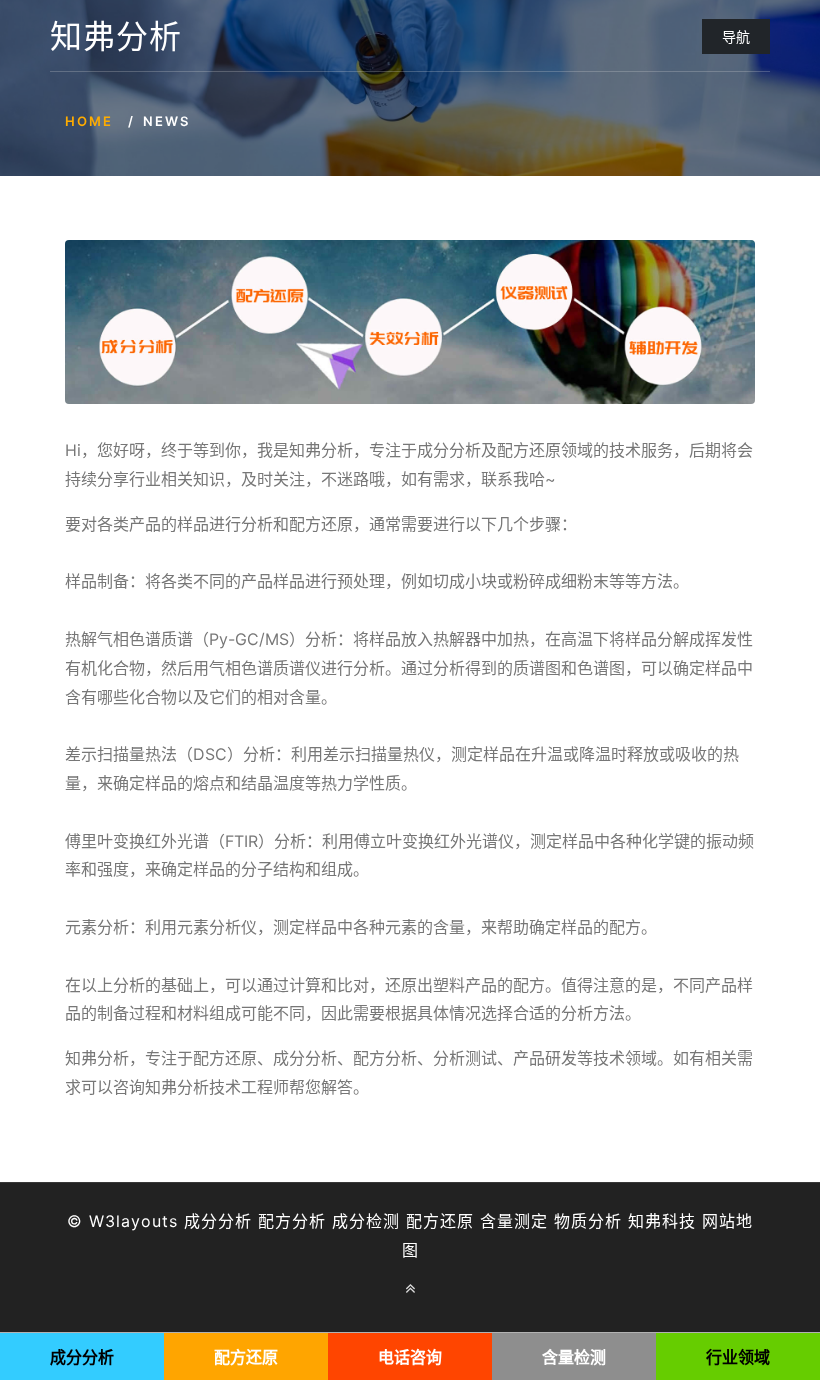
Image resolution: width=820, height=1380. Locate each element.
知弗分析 (116, 37)
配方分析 (292, 1221)
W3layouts (133, 1221)
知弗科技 (662, 1221)
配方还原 (440, 1221)
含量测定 (514, 1221)
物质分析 (588, 1221)
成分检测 (366, 1221)
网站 (719, 1221)
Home (89, 121)
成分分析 (218, 1221)
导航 (736, 36)
